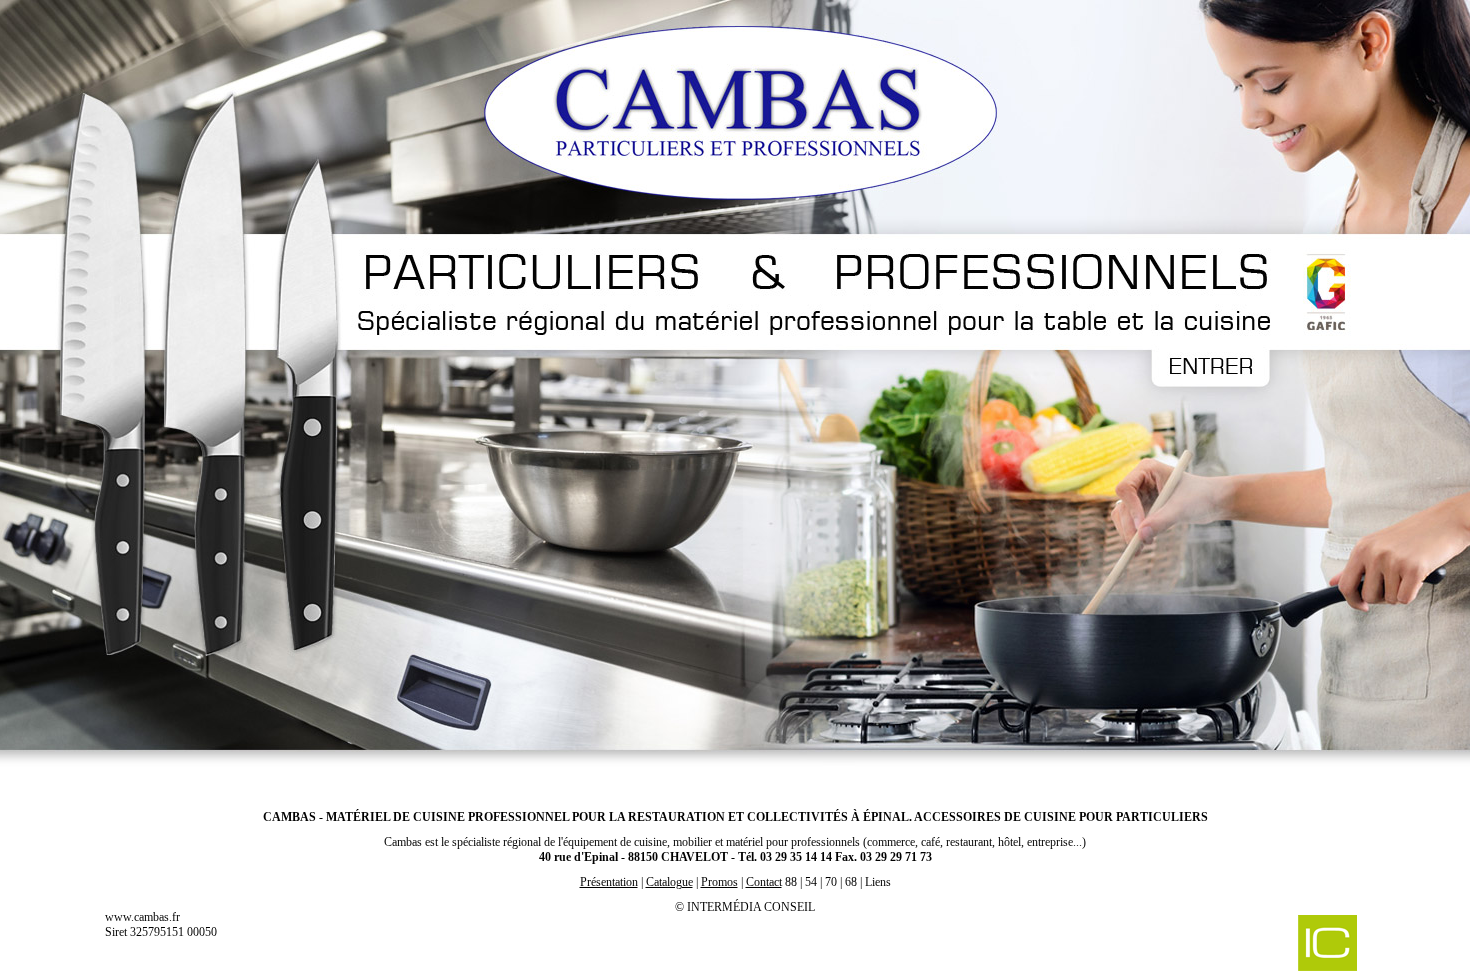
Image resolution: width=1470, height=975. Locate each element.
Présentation (609, 882)
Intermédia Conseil (751, 907)
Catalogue (669, 882)
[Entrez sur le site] (735, 395)
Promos (719, 882)
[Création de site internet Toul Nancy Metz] (1223, 945)
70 (831, 882)
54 (811, 882)
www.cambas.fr (142, 917)
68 (851, 882)
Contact (764, 882)
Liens (878, 882)
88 (791, 882)
